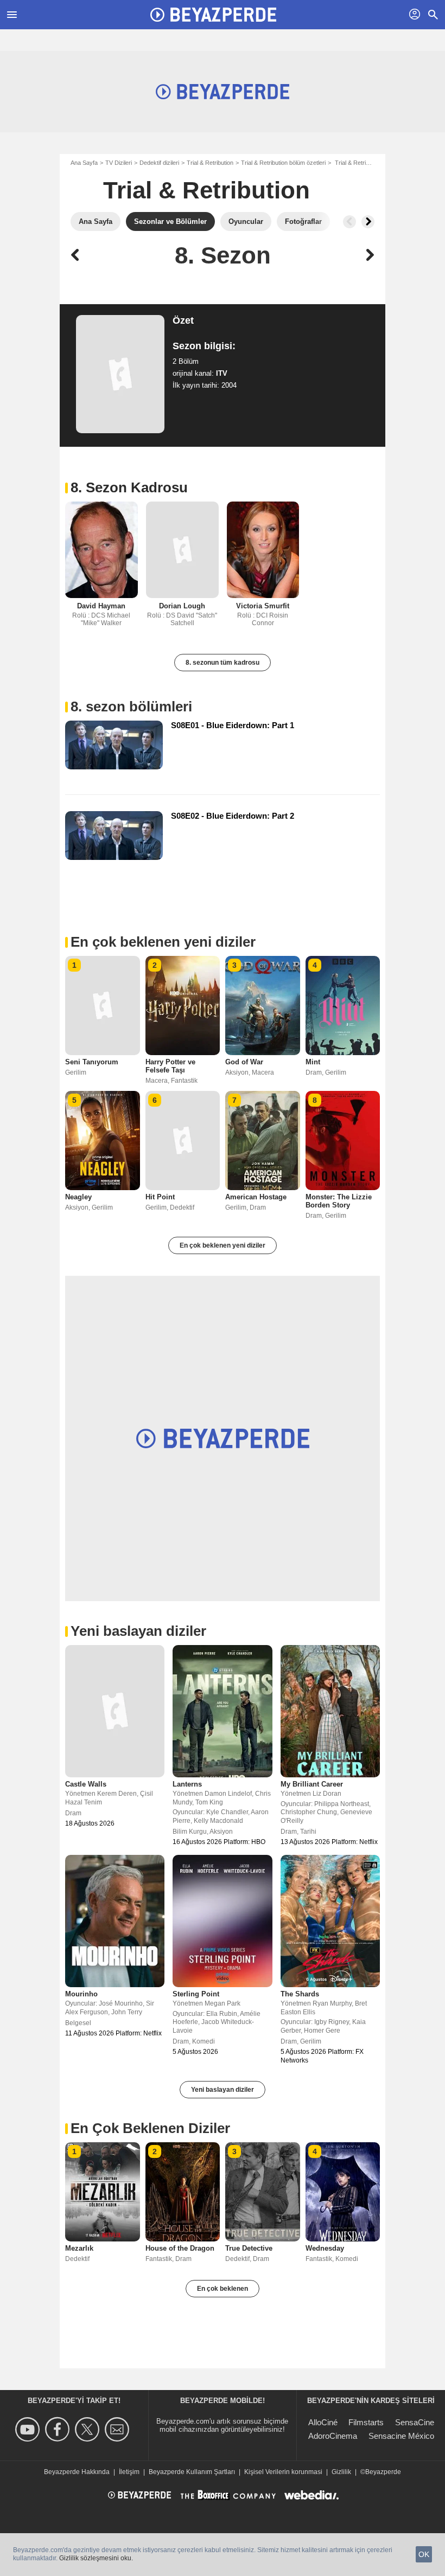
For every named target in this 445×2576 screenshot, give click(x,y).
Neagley (78, 1197)
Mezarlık (79, 2248)
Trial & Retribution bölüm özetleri (283, 163)
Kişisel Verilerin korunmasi (283, 2472)
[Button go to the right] (368, 222)
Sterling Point (196, 1994)
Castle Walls (86, 1784)
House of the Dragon (180, 2248)
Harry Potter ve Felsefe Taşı (170, 1066)
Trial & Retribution (210, 163)
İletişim (129, 2472)
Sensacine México (401, 2436)
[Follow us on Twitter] (89, 2429)
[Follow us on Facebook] (59, 2429)
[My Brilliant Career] (330, 1711)
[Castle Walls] (115, 1711)
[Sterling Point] (222, 1921)
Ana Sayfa (84, 163)
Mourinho (81, 1994)
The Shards (300, 1994)
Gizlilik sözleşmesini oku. (96, 2558)
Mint (313, 1062)
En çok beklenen (223, 2289)
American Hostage (256, 1197)
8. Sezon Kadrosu (129, 487)
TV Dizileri (119, 163)
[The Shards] (330, 1921)
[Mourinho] (115, 1921)
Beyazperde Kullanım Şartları (192, 2472)
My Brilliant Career (312, 1784)
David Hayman (101, 606)
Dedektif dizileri (159, 163)
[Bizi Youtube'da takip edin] (29, 2429)
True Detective (249, 2248)
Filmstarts (366, 2422)
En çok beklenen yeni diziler (223, 1245)
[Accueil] (213, 15)
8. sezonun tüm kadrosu (223, 663)
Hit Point (160, 1197)
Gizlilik (341, 2472)
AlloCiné (323, 2422)
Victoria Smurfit (263, 606)
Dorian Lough (182, 606)
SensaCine (415, 2422)
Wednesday (325, 2248)
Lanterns (187, 1784)
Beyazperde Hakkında (77, 2472)
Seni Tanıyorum (92, 1062)
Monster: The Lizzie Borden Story (339, 1201)
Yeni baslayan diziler (223, 2090)
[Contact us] (119, 2429)
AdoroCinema (333, 2436)
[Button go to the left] (349, 222)
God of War (244, 1062)
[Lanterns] (222, 1711)
